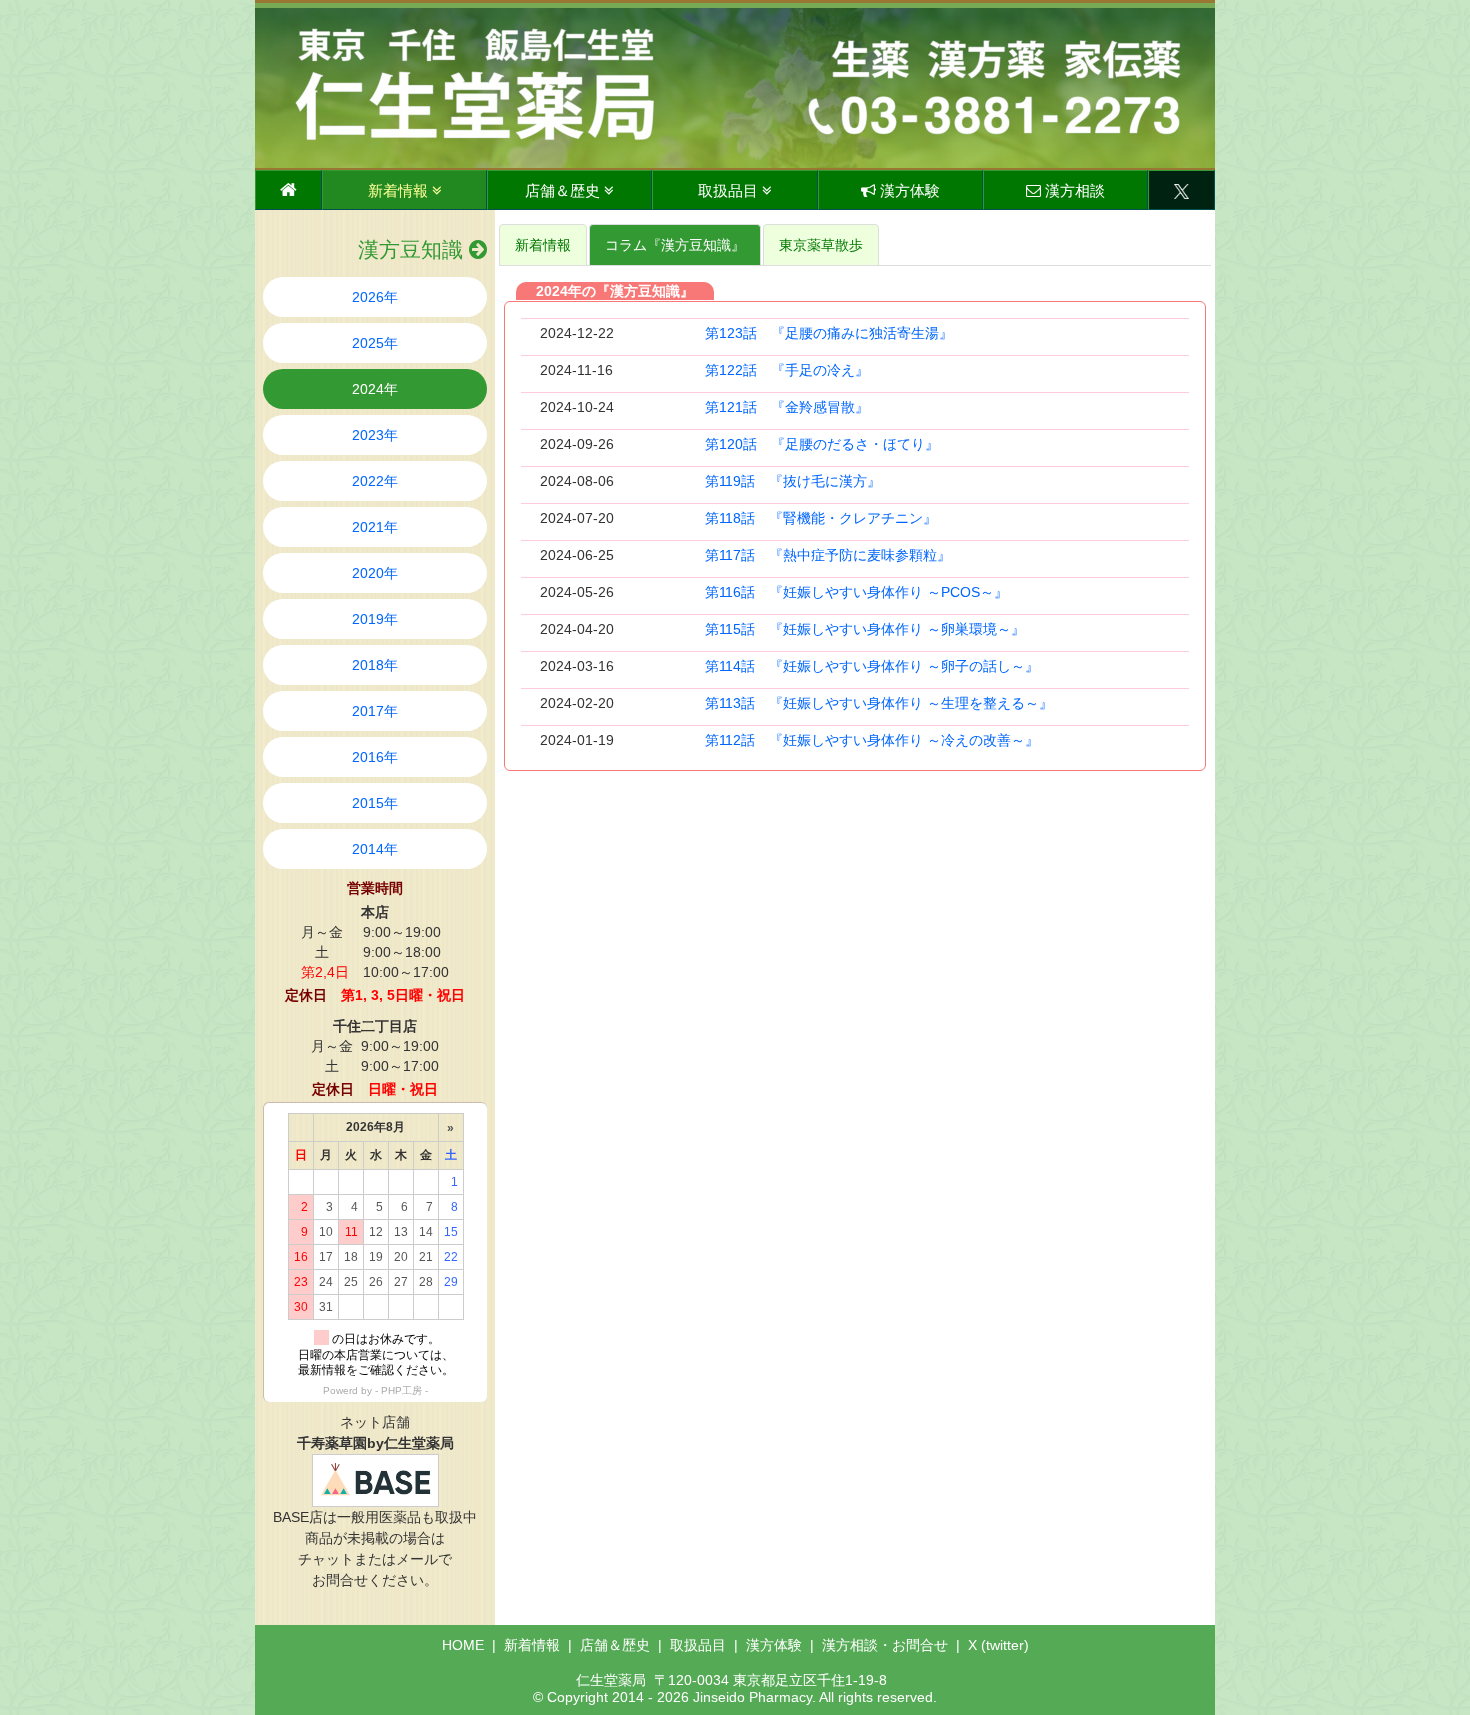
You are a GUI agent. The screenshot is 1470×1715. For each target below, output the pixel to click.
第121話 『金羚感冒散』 (787, 407)
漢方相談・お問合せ (885, 1645)
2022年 (375, 481)
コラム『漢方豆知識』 (675, 245)
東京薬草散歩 (821, 245)
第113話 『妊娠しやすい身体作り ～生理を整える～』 (879, 703)
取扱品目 (730, 190)
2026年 (375, 297)
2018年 (375, 665)
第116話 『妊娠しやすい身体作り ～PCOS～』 (856, 592)
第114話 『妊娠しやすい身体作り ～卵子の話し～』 (872, 666)
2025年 (375, 343)
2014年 (375, 849)
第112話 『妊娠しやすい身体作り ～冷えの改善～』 (872, 740)
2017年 (375, 711)
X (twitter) (998, 1645)
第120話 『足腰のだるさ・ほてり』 (822, 444)
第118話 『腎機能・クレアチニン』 (821, 518)
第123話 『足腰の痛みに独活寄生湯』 (829, 333)
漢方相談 (1073, 190)
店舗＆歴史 (564, 190)
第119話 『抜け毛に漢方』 (793, 481)
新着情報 (400, 190)
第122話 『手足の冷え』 (787, 370)
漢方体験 (908, 190)
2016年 (375, 757)
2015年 (375, 803)
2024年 (375, 389)
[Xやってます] (1181, 190)
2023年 (375, 435)
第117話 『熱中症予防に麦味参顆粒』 (828, 555)
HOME (463, 1645)
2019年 (375, 619)
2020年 (375, 573)
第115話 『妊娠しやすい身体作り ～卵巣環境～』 (865, 629)
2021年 (375, 527)
